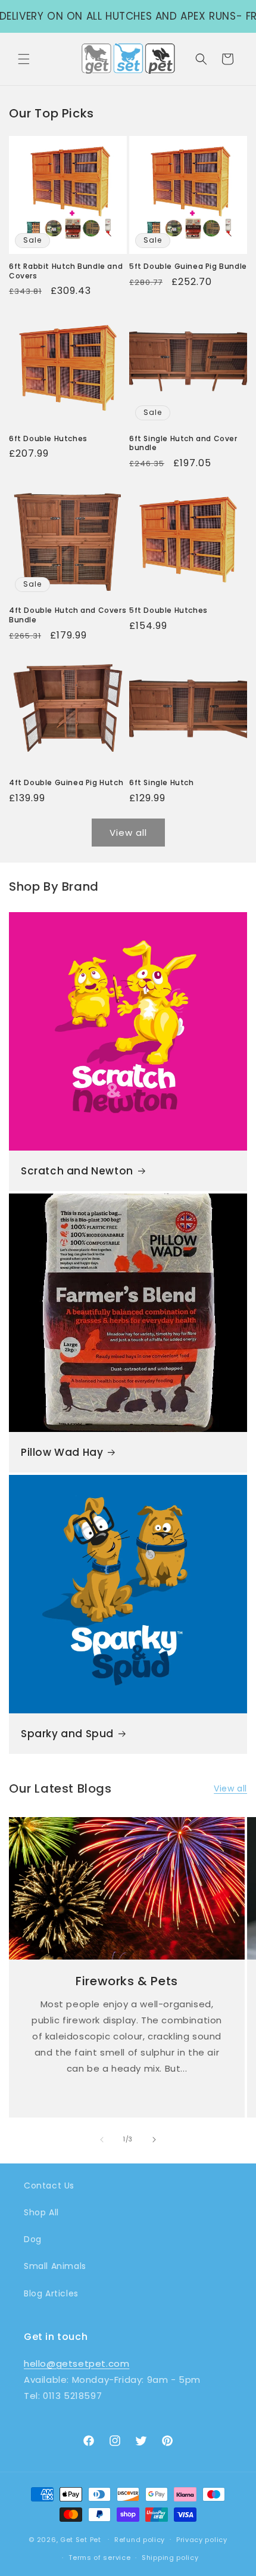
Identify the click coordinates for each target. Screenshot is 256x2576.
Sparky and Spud (67, 1734)
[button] (24, 59)
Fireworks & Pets (127, 1981)
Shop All (41, 2212)
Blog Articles (51, 2293)
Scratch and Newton (77, 1171)
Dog (33, 2239)
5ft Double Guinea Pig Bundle (188, 266)
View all (128, 833)
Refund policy (140, 2540)
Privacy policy (202, 2540)
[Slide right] (154, 2140)
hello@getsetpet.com (77, 2363)
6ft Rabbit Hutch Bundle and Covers (66, 271)
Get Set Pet (81, 2539)
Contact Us (49, 2186)
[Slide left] (102, 2140)
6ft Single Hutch (162, 783)
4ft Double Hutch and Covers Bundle (68, 615)
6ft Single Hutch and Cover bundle (183, 443)
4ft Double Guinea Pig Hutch (66, 783)
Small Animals (55, 2266)
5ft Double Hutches (168, 610)
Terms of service (99, 2558)
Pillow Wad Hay (62, 1452)
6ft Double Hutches (48, 439)
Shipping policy (170, 2558)
